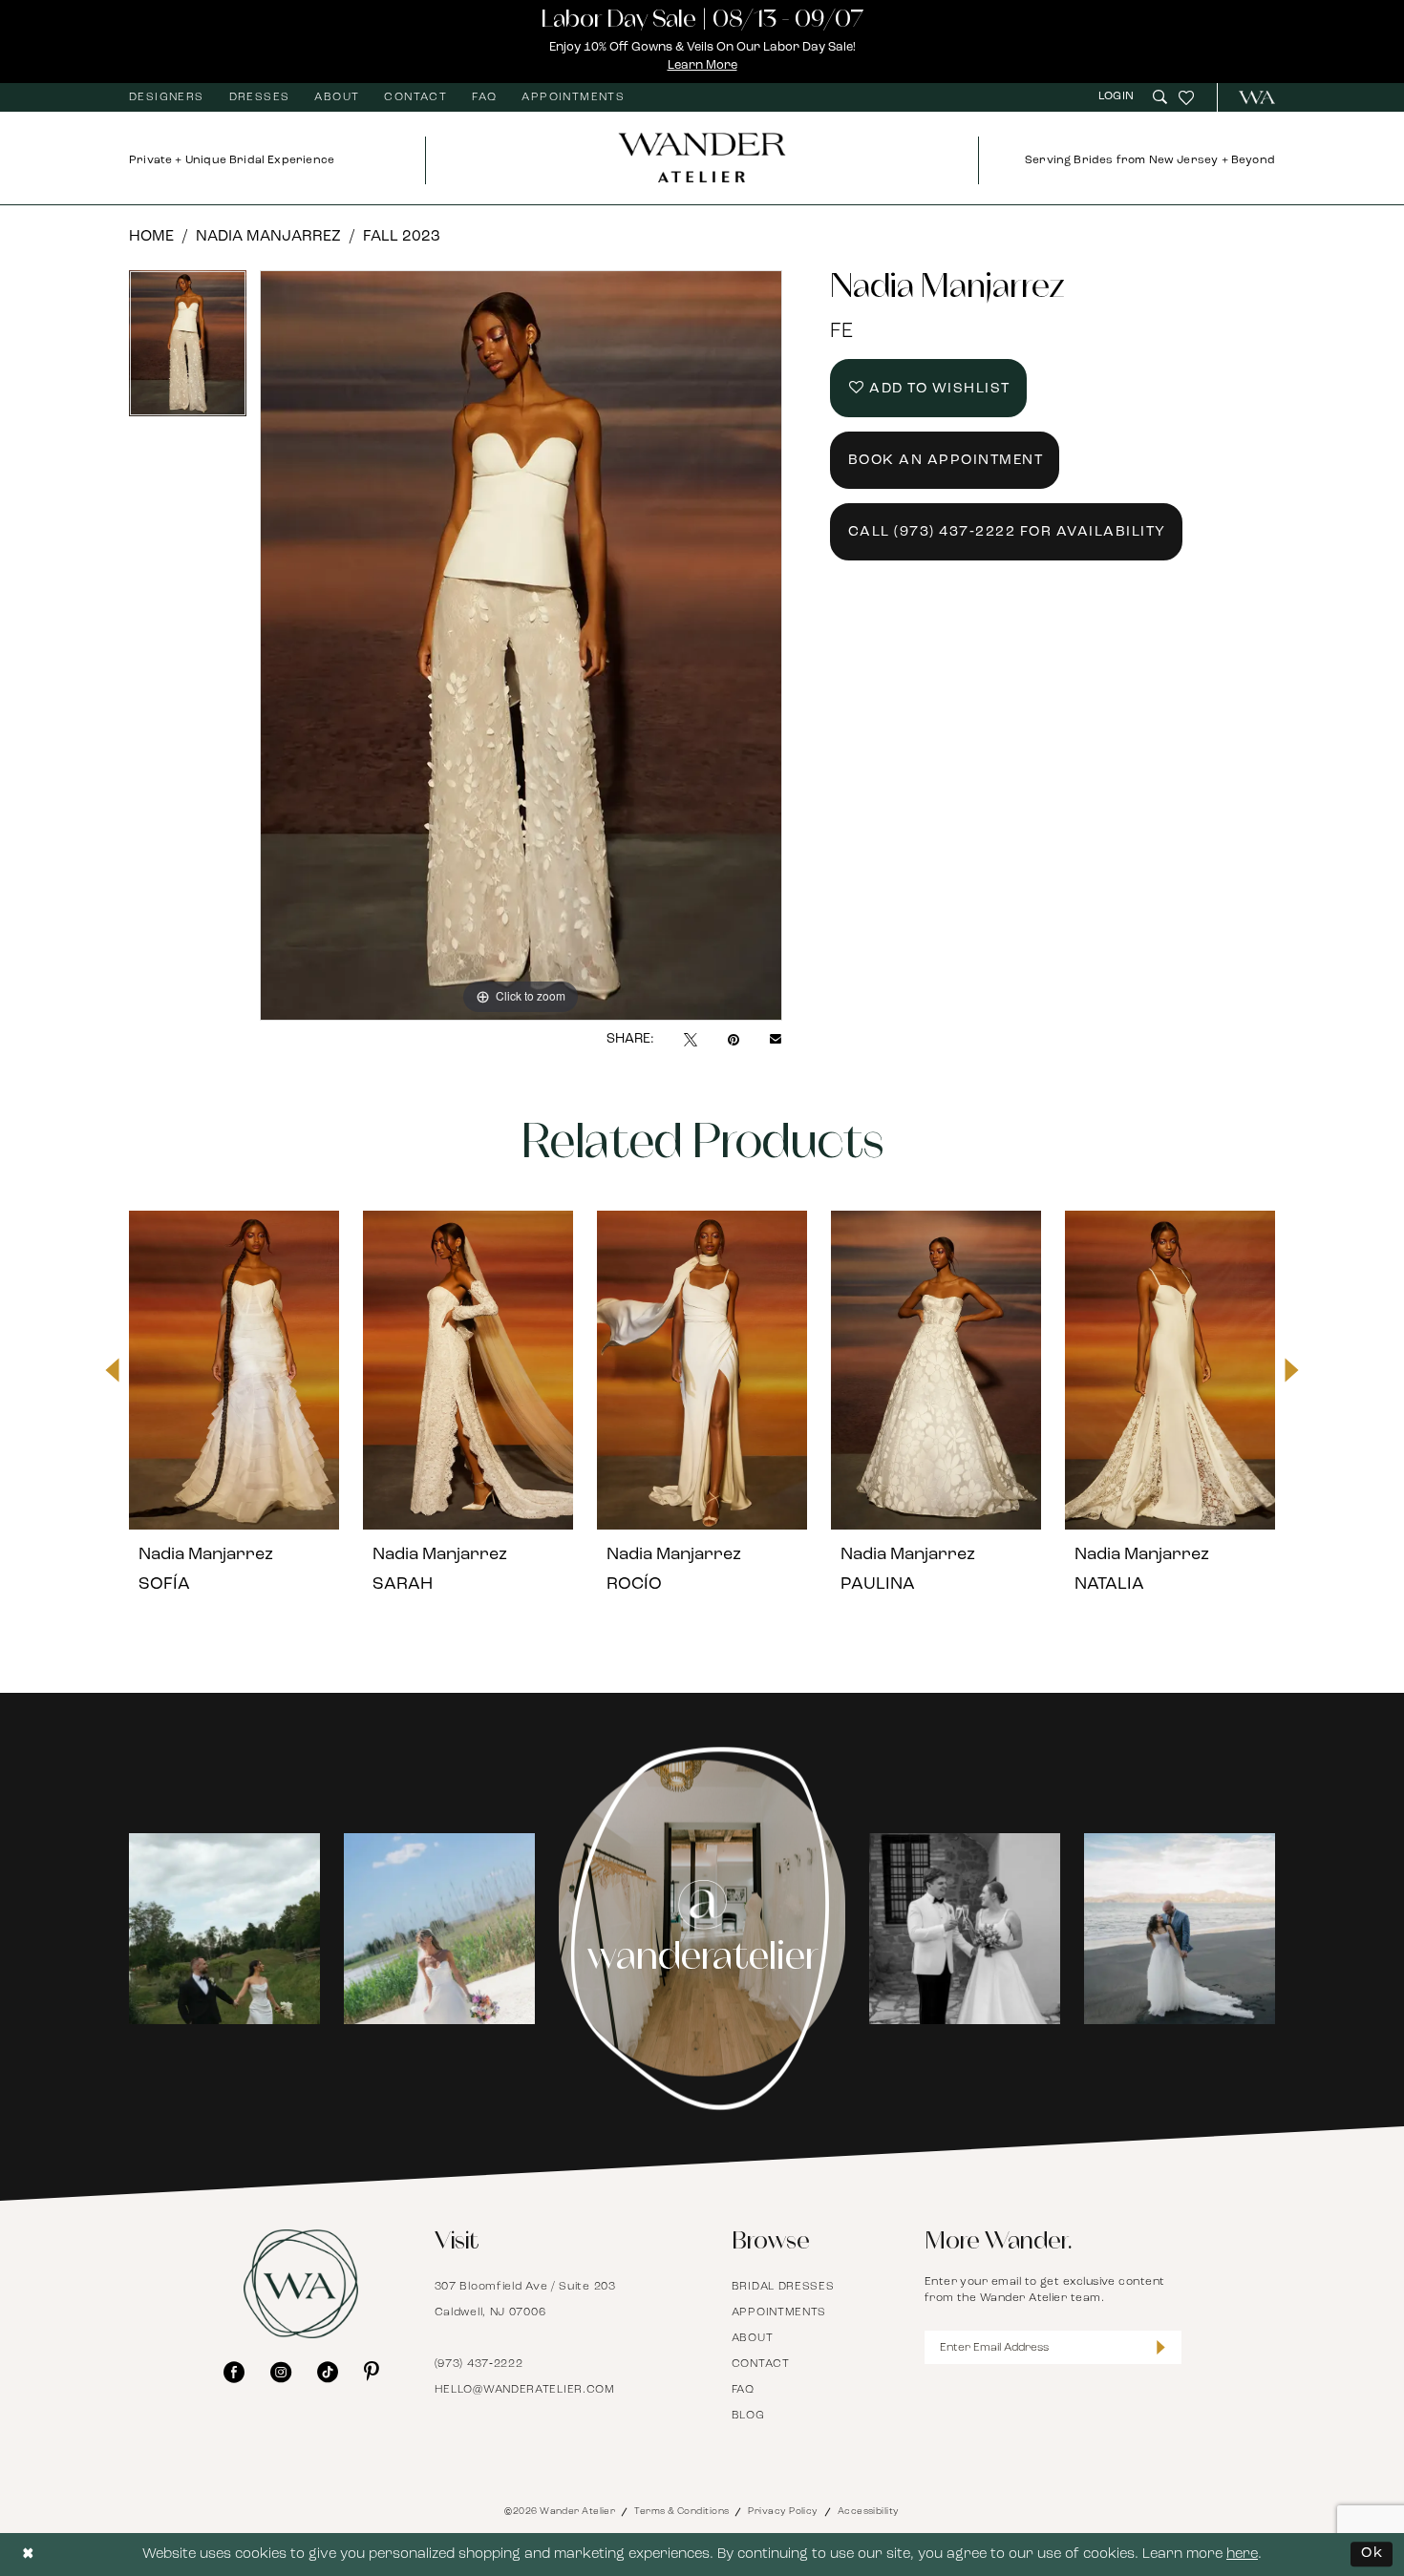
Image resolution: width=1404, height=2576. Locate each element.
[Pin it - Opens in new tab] (734, 1040)
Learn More (702, 65)
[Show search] (1160, 97)
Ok (1372, 2554)
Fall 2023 (402, 237)
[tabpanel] (188, 350)
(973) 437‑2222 (479, 2364)
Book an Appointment (946, 461)
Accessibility (869, 2512)
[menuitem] (167, 97)
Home (151, 237)
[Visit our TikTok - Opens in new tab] (328, 2372)
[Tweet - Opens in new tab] (691, 1040)
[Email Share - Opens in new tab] (776, 1040)
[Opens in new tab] (224, 1929)
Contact (761, 2364)
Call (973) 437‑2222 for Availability (1007, 532)
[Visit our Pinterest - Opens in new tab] (372, 2372)
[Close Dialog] (29, 2555)
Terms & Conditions (681, 2512)
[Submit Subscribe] (1161, 2347)
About (753, 2338)
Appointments (779, 2312)
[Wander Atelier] (1249, 97)
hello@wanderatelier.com (525, 2390)
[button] (1118, 97)
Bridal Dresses (783, 2287)
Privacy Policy (783, 2512)
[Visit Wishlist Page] (1186, 97)
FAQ (743, 2390)
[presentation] (234, 1370)
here (1242, 2555)
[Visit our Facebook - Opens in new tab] (234, 2372)
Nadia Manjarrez (268, 237)
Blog (748, 2416)
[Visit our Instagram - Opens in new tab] (281, 2372)
